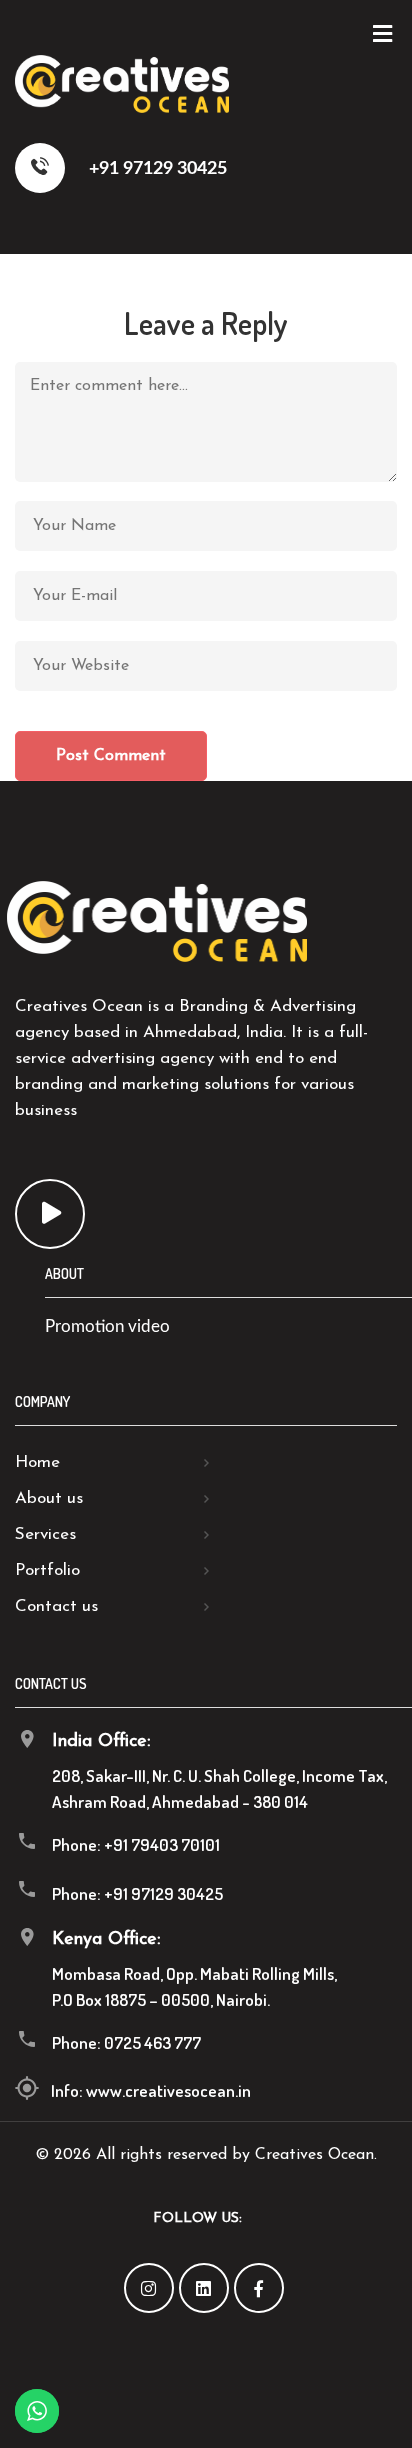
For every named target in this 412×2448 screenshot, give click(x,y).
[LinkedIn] (204, 2288)
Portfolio (47, 1570)
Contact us (56, 1606)
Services (45, 1534)
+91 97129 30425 (156, 169)
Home (37, 1462)
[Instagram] (149, 2288)
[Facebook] (259, 2288)
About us (49, 1498)
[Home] (122, 106)
